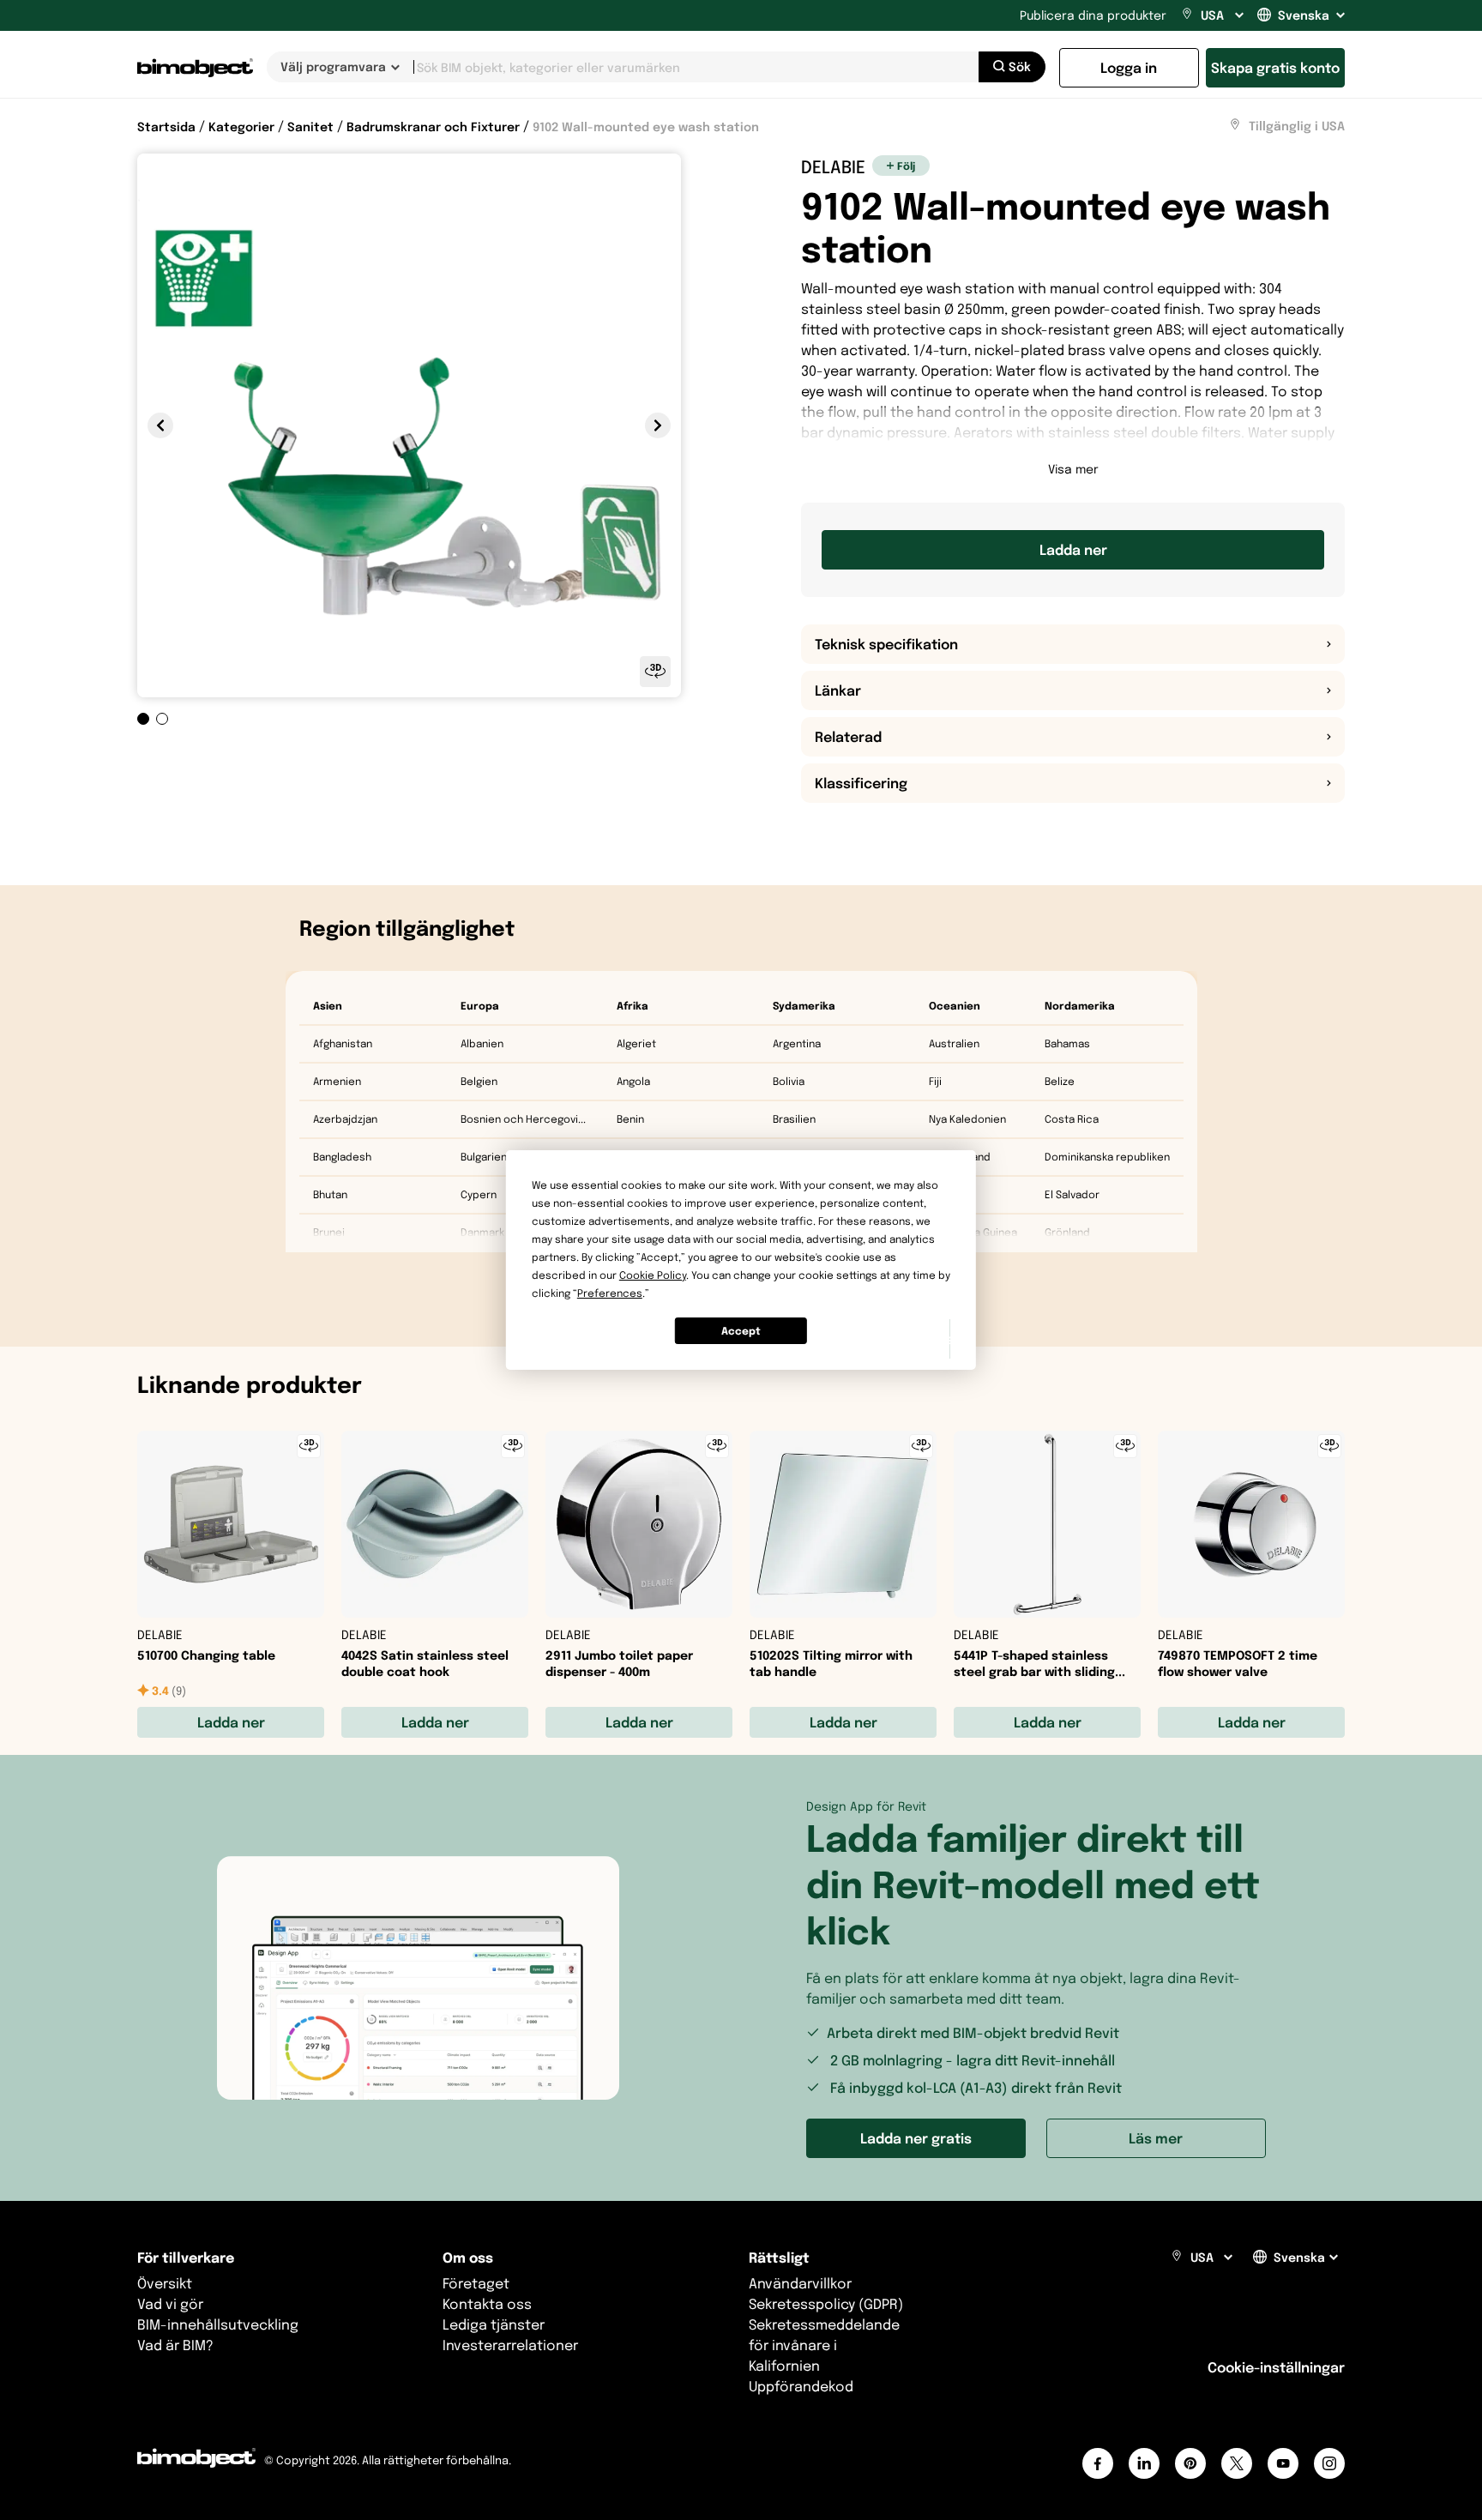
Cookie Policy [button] (653, 1275)
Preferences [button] (610, 1293)
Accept (741, 1331)
